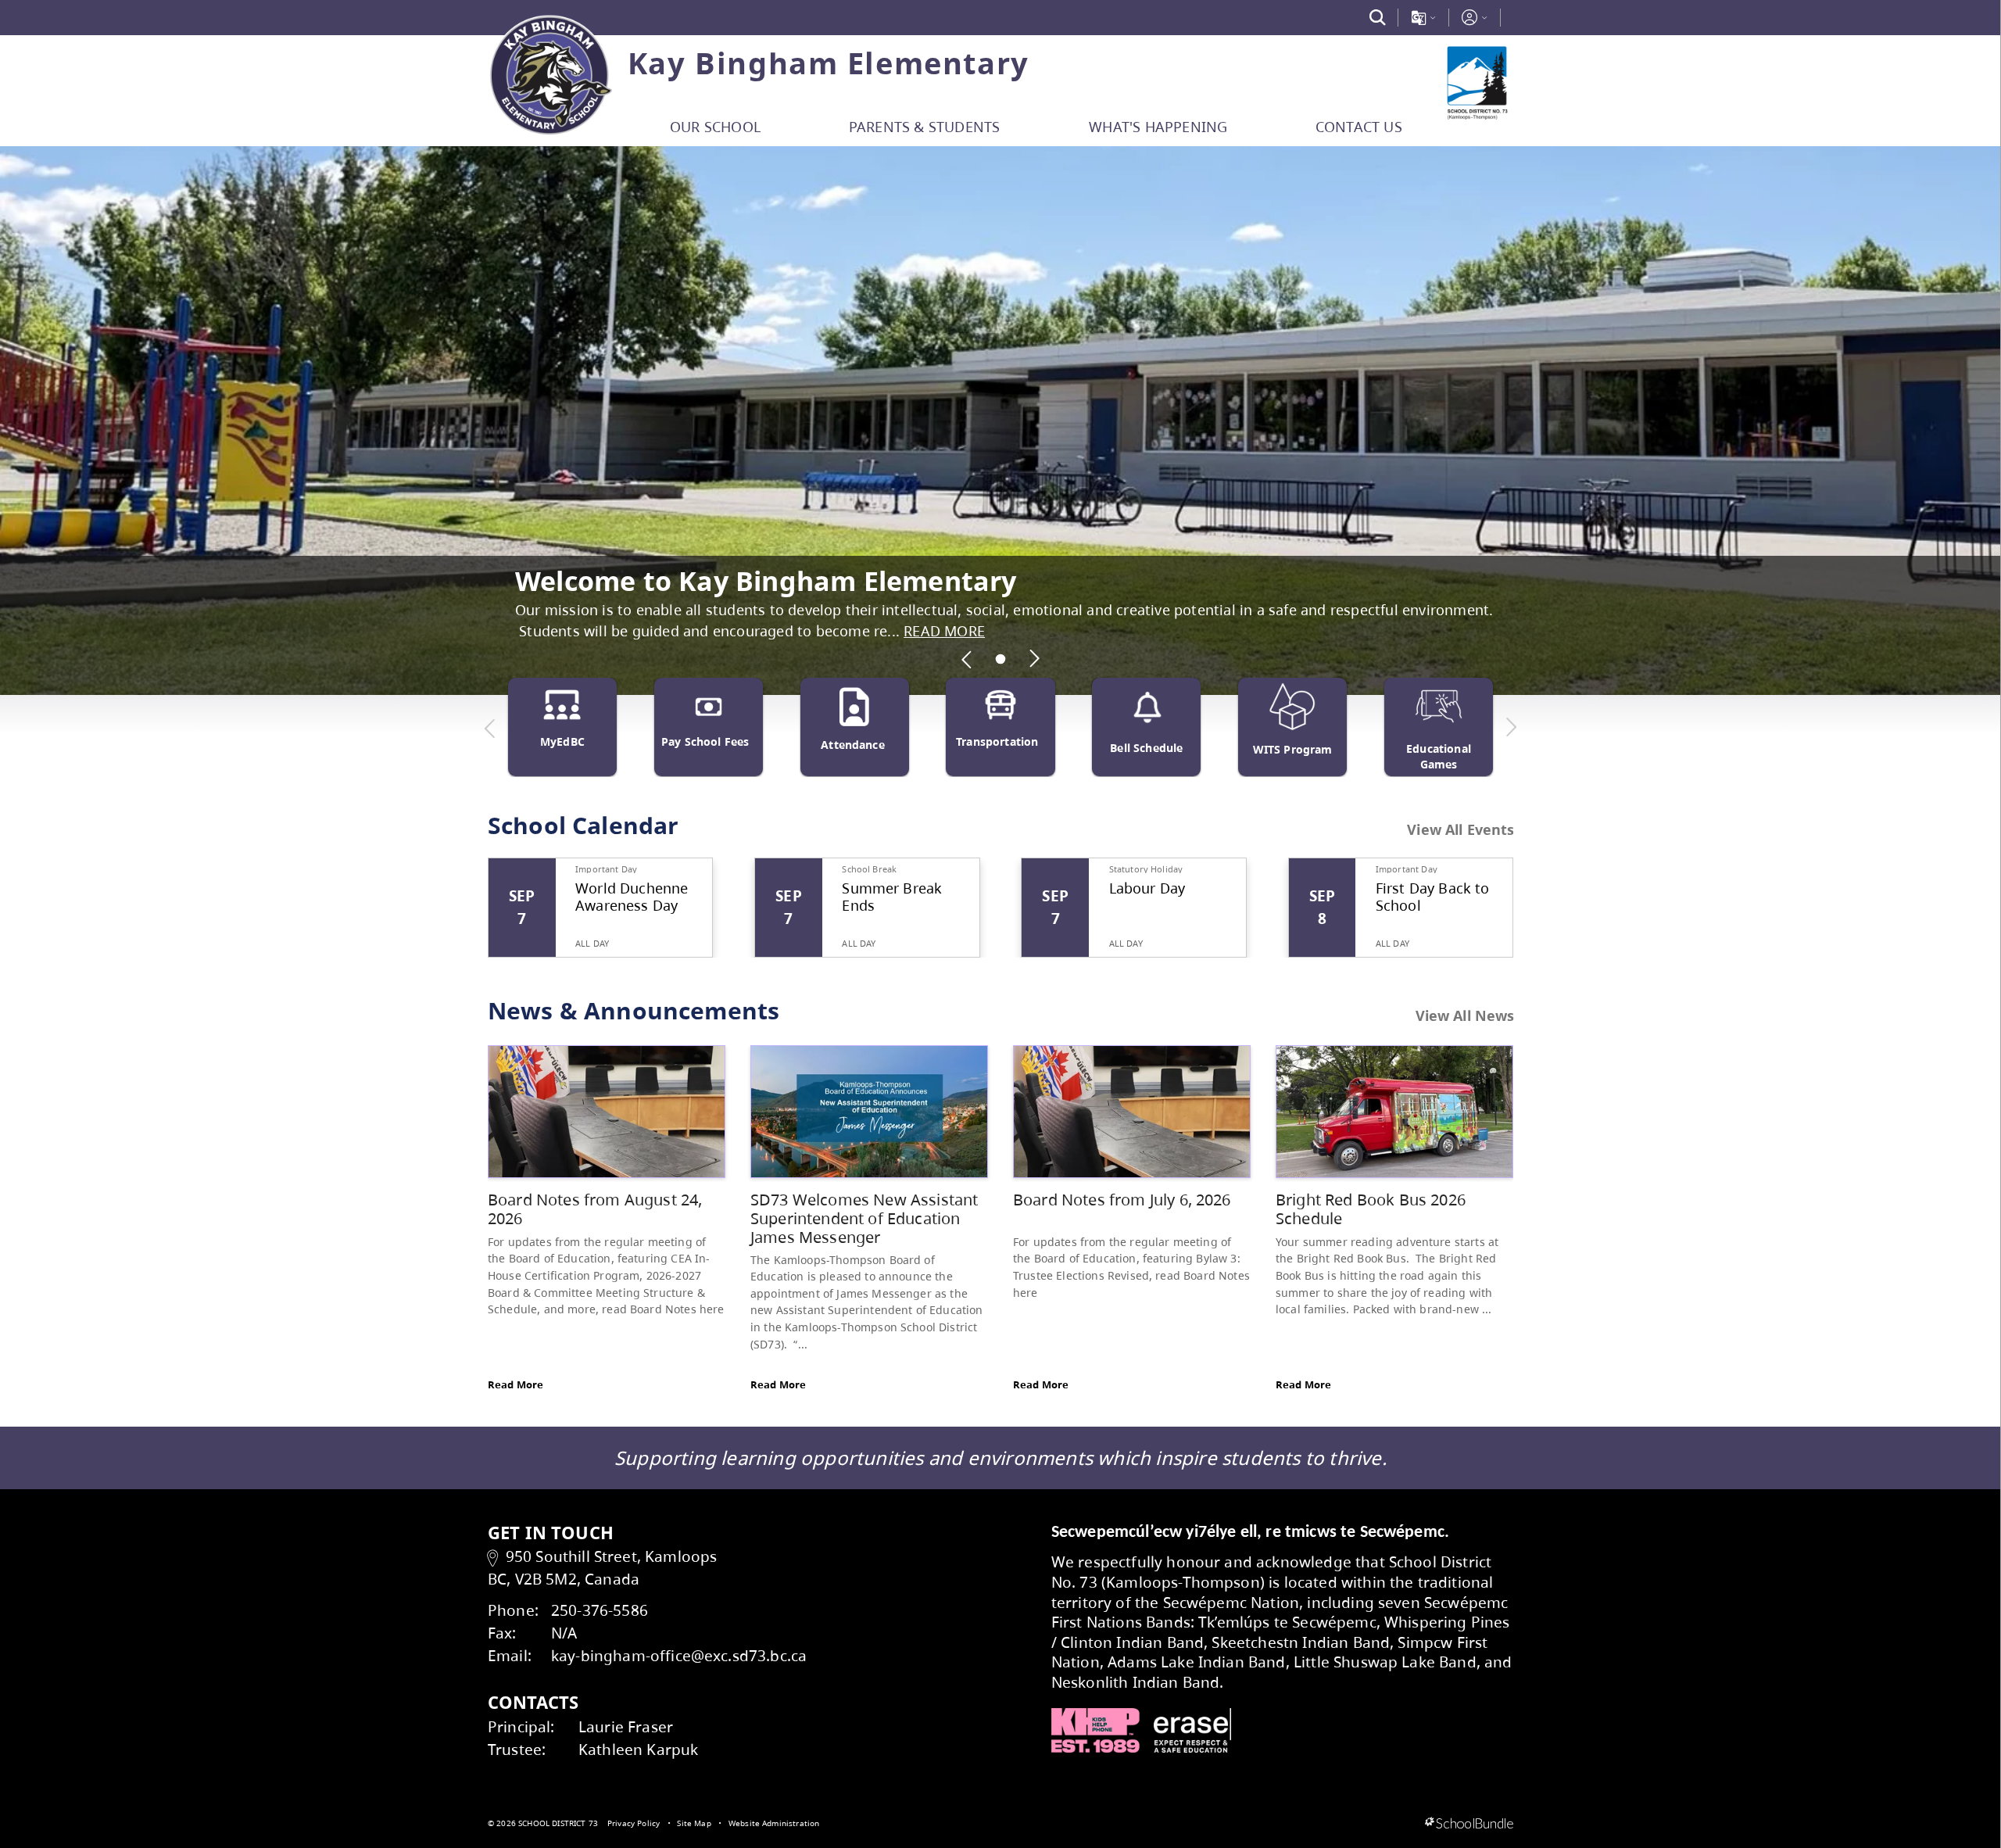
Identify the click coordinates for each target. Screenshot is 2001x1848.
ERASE (1193, 1731)
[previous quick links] (490, 728)
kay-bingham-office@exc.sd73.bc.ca (679, 1655)
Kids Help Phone (1095, 1731)
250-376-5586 (600, 1610)
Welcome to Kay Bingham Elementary (766, 580)
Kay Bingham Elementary (829, 63)
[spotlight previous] (967, 659)
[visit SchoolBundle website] (1469, 1824)
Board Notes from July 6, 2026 (1122, 1200)
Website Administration (774, 1823)
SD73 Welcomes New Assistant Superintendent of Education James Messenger (864, 1218)
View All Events (1460, 830)
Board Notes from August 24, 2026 (595, 1209)
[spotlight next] (1034, 659)
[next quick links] (1511, 728)
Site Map (694, 1823)
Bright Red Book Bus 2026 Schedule (1371, 1209)
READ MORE (944, 631)
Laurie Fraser (626, 1726)
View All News (1465, 1015)
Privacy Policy (634, 1823)
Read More (515, 1384)
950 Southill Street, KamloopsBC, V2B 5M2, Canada (602, 1567)
